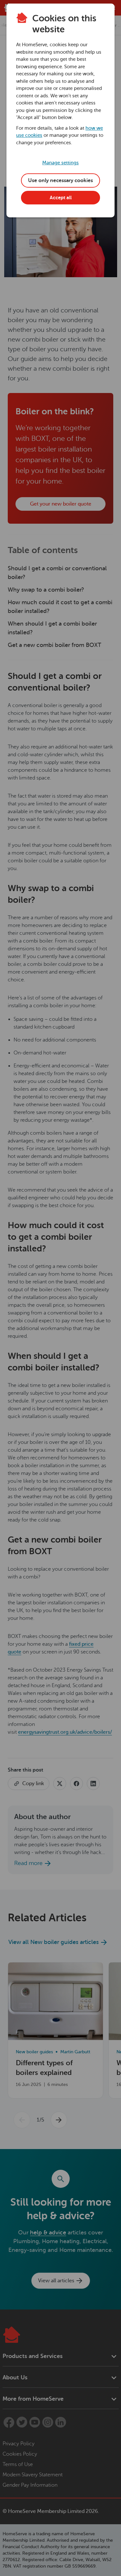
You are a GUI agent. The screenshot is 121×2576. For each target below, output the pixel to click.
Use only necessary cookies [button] (60, 180)
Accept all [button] (61, 198)
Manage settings (60, 163)
